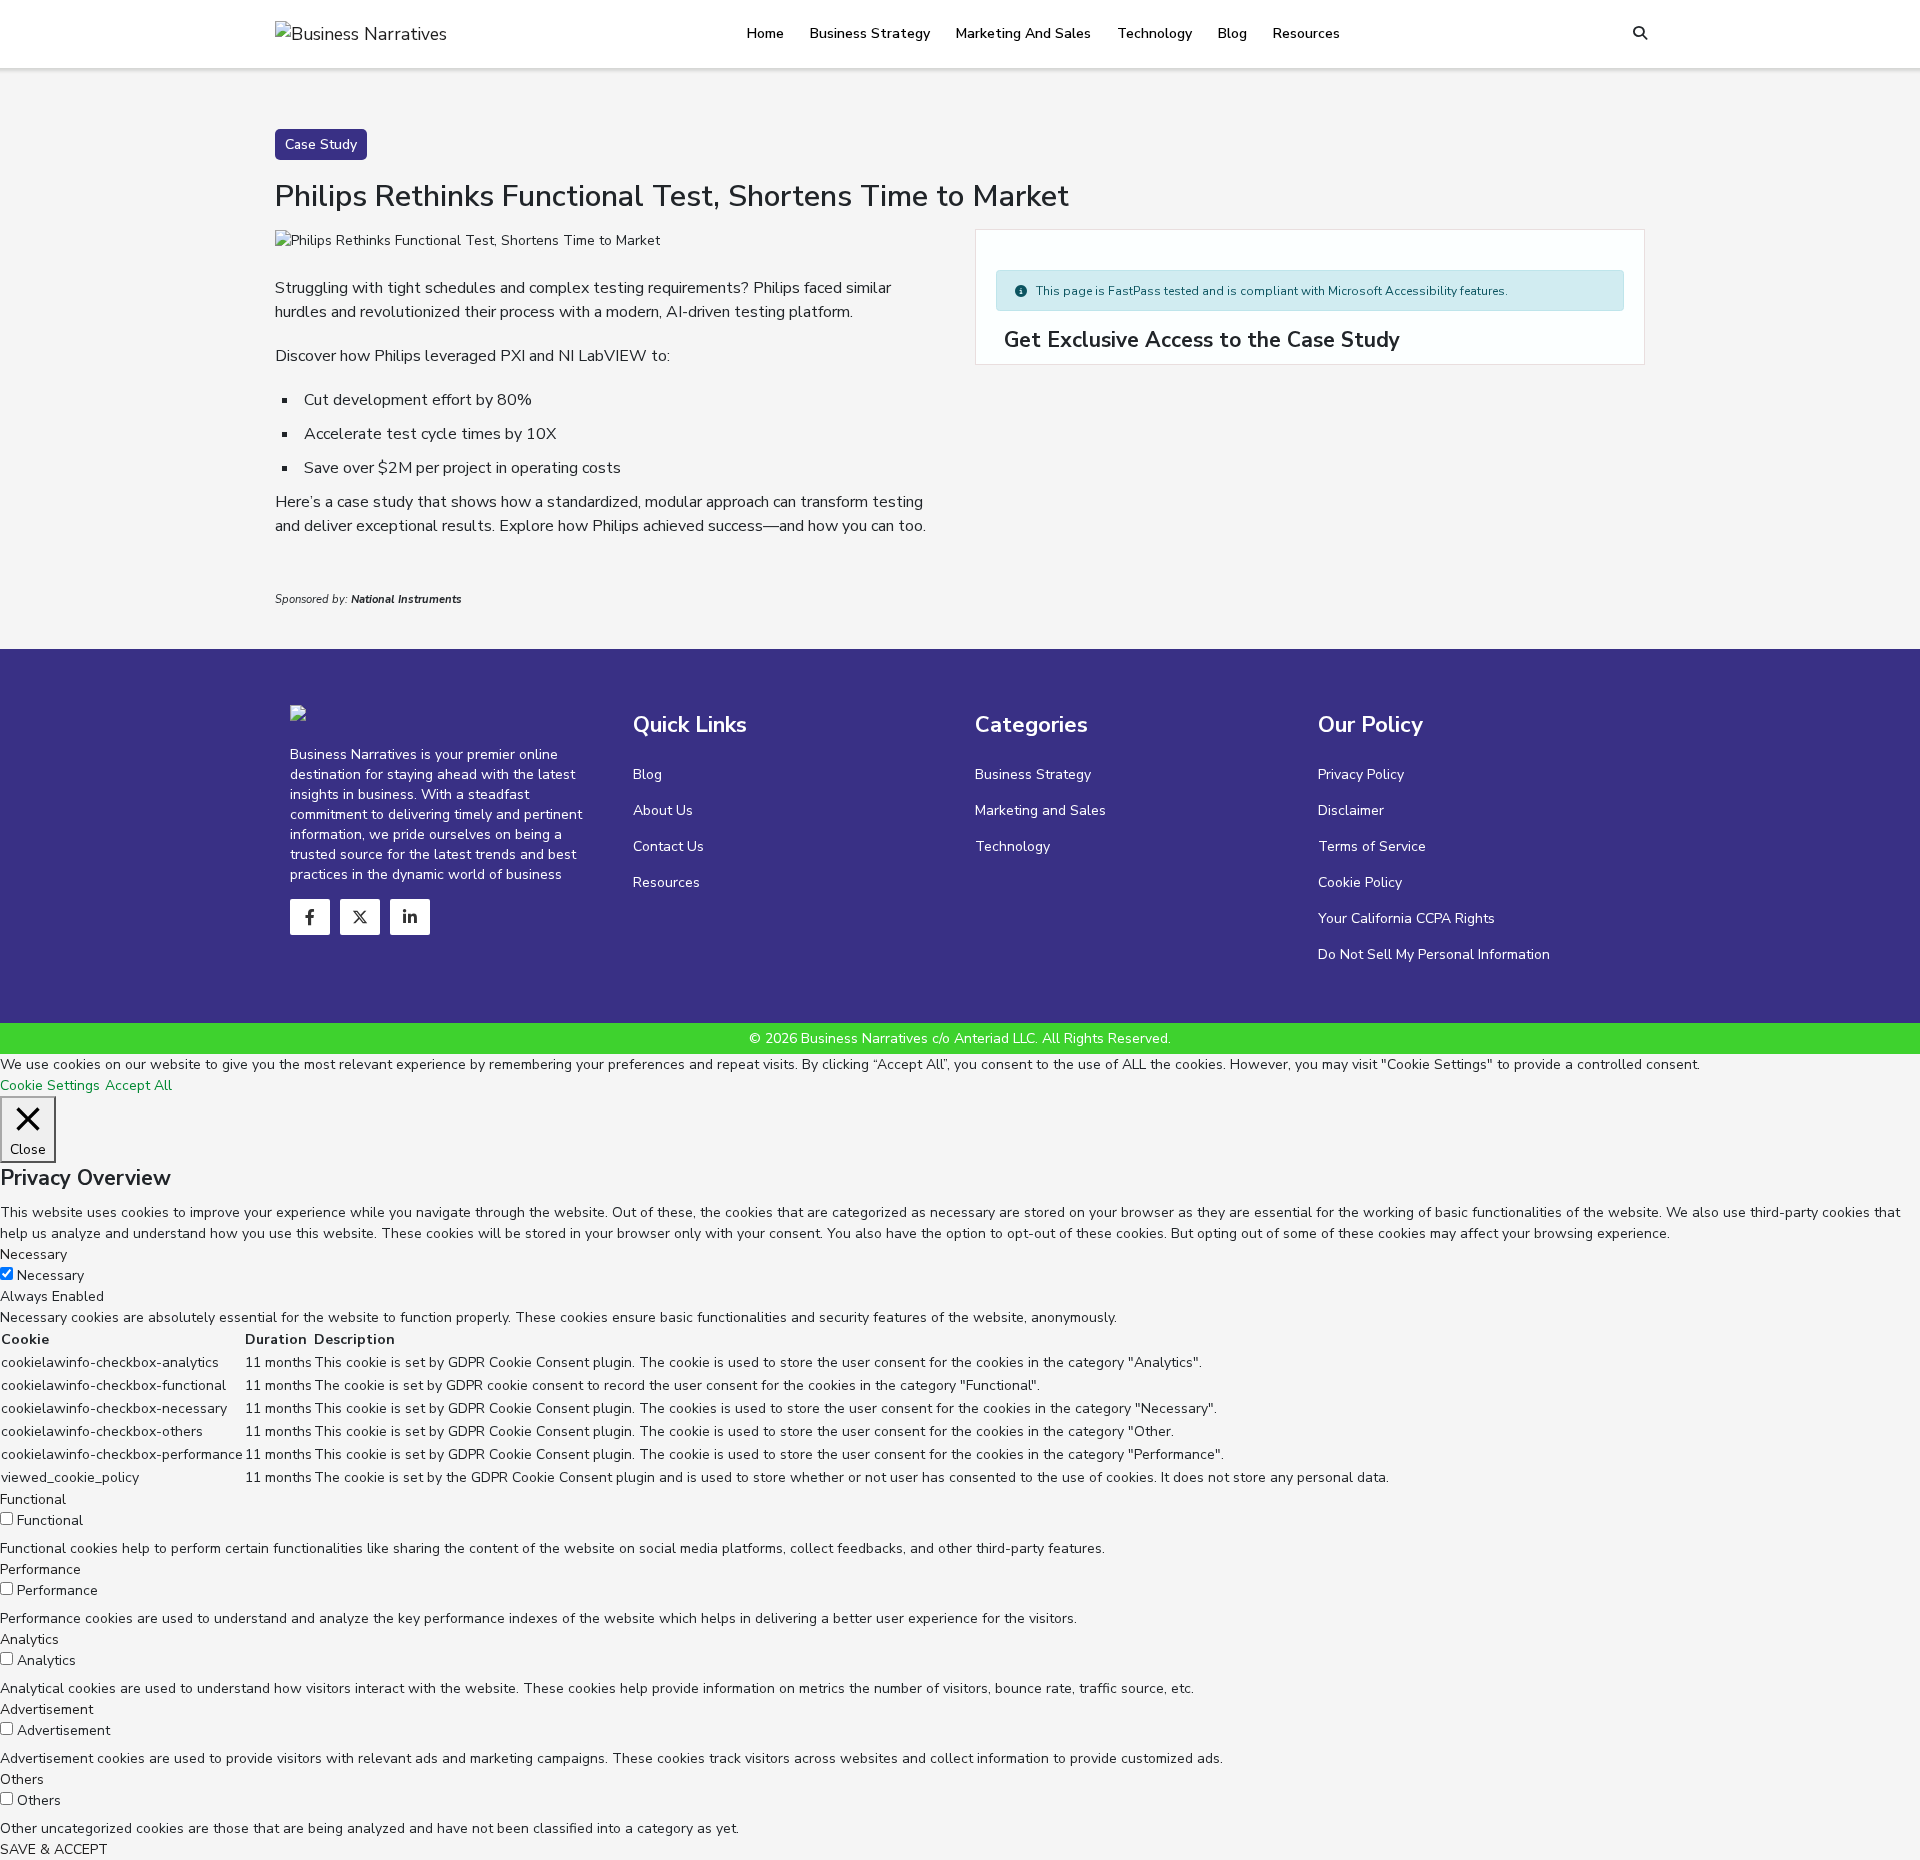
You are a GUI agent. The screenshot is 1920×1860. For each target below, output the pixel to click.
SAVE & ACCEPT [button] (54, 1849)
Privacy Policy (1361, 774)
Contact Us (668, 846)
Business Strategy (870, 33)
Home (765, 33)
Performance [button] (40, 1569)
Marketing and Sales (1023, 33)
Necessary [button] (33, 1254)
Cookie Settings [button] (50, 1085)
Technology (1154, 33)
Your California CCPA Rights (1406, 918)
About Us (663, 810)
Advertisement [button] (46, 1709)
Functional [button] (33, 1499)
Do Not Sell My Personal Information (1434, 954)
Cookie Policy (1360, 882)
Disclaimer (1351, 810)
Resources (1306, 33)
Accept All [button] (138, 1085)
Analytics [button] (29, 1639)
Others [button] (22, 1779)
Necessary (50, 1275)
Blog (1232, 33)
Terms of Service (1372, 846)
